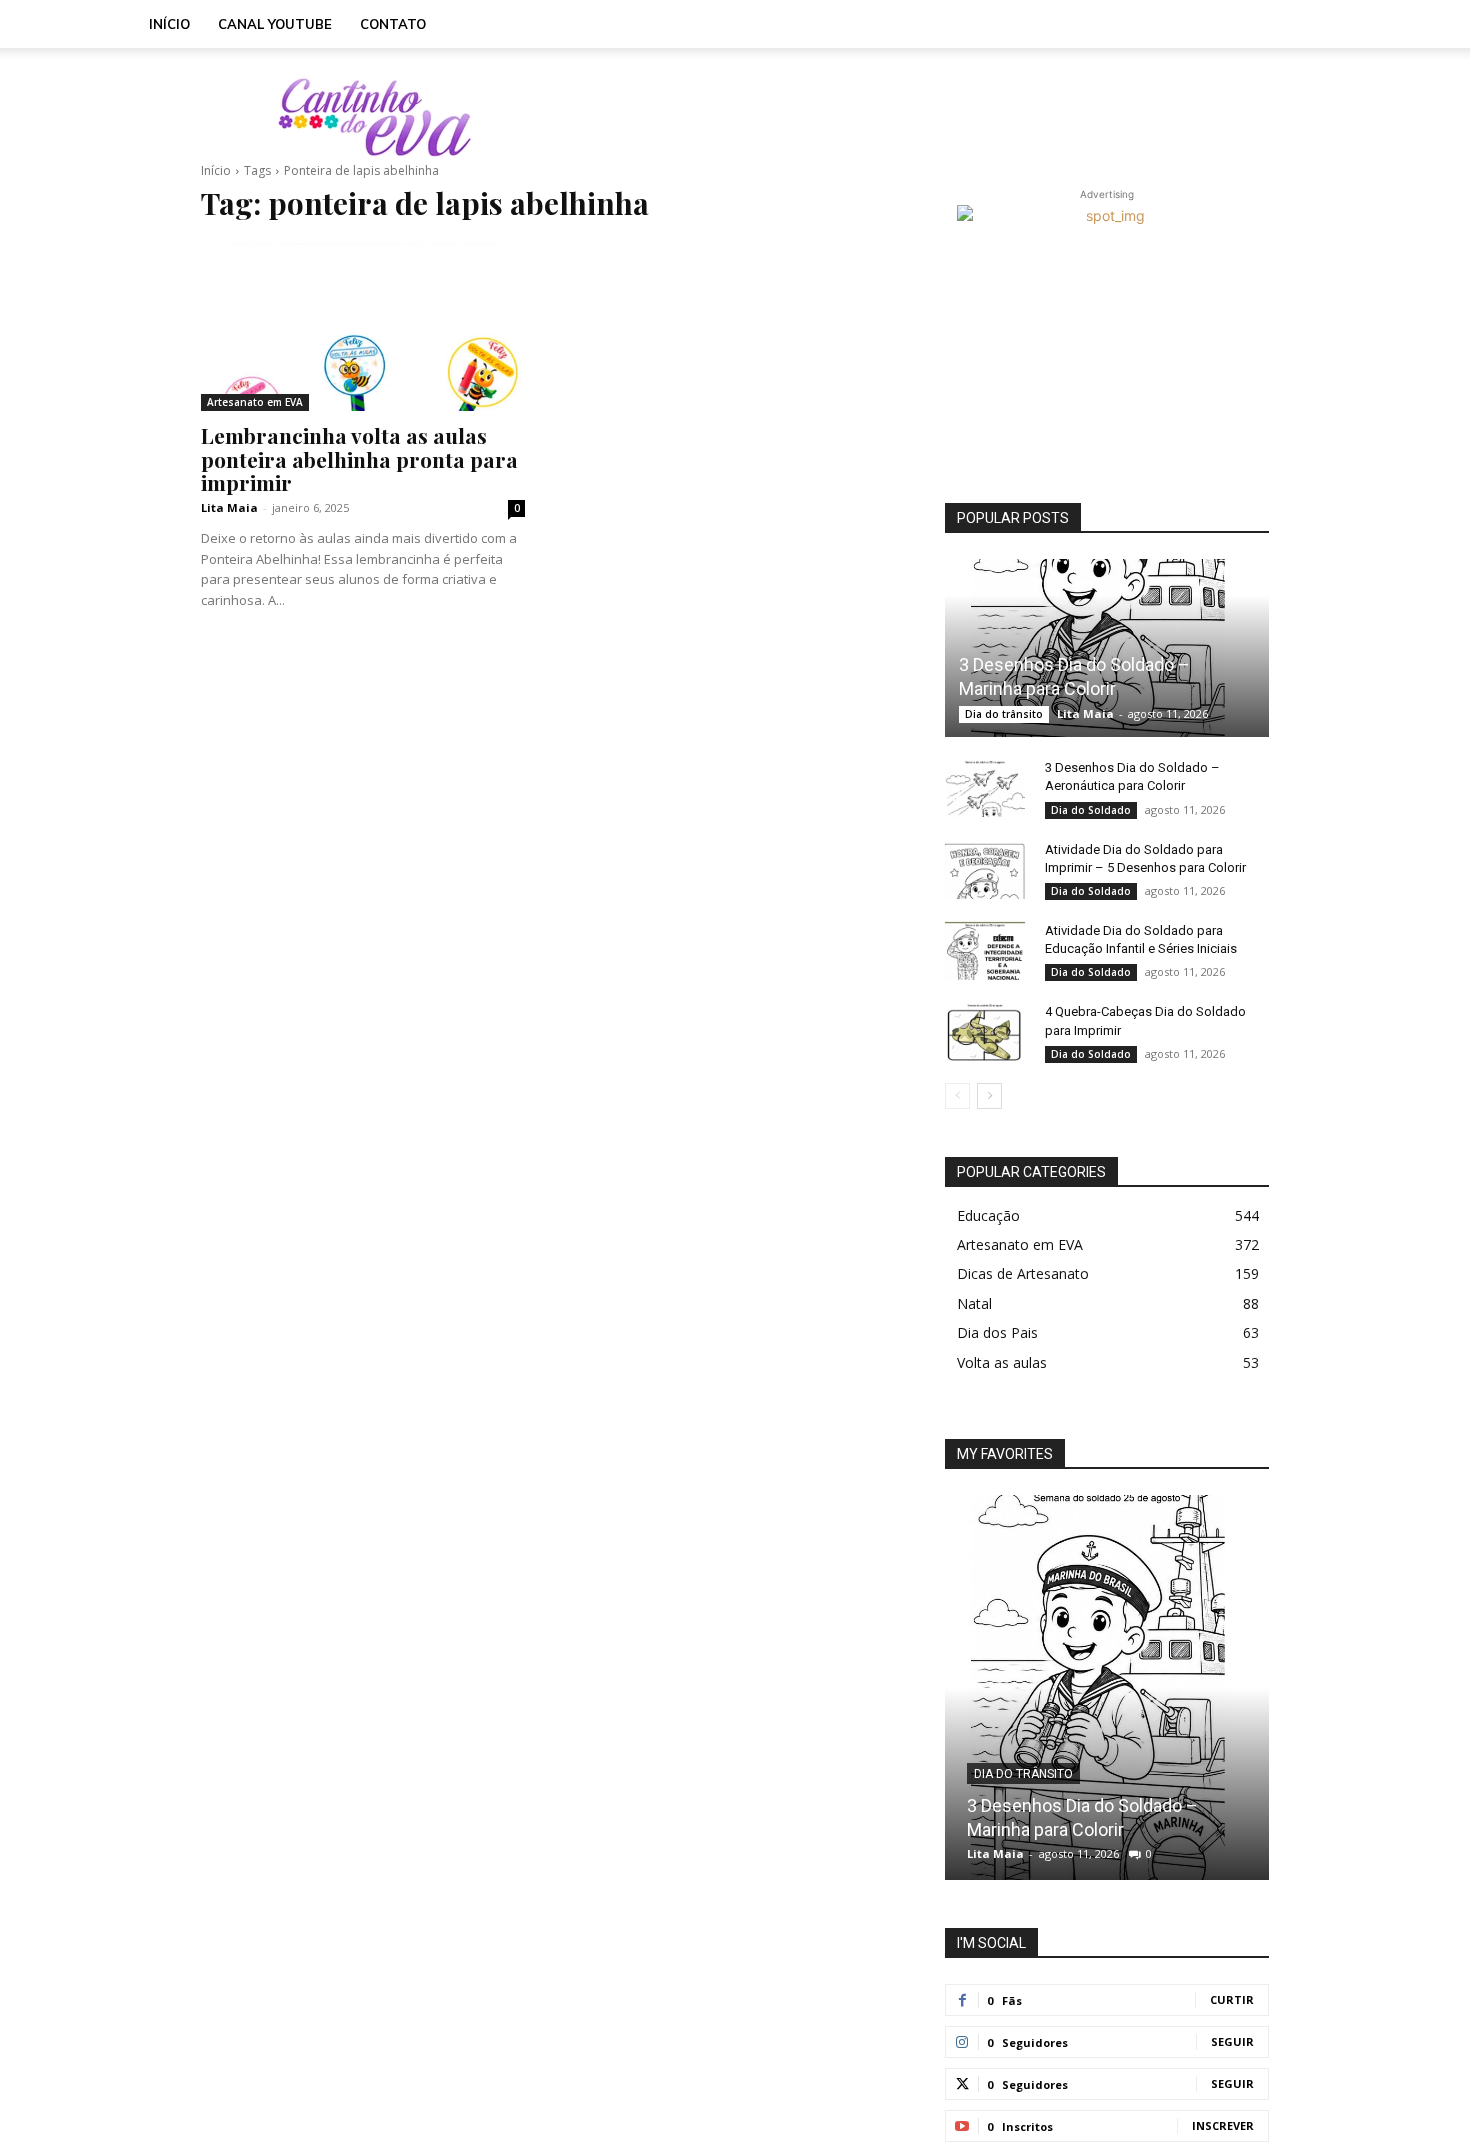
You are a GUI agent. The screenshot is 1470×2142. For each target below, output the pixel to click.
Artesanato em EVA (255, 402)
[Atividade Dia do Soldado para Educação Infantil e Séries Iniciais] (985, 950)
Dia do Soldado (1091, 810)
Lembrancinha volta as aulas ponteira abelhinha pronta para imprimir (359, 458)
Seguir (1232, 2041)
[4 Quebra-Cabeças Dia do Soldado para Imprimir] (985, 1031)
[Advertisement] (905, 117)
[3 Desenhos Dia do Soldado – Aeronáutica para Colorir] (985, 787)
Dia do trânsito (1004, 714)
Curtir (1232, 1999)
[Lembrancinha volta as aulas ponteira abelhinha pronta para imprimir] (363, 327)
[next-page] (989, 1096)
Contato (393, 24)
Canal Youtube (275, 24)
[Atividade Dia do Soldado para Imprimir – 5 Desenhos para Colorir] (985, 869)
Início (169, 24)
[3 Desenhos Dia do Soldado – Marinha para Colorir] (1107, 648)
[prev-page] (957, 1096)
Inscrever (1223, 2125)
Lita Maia (229, 507)
